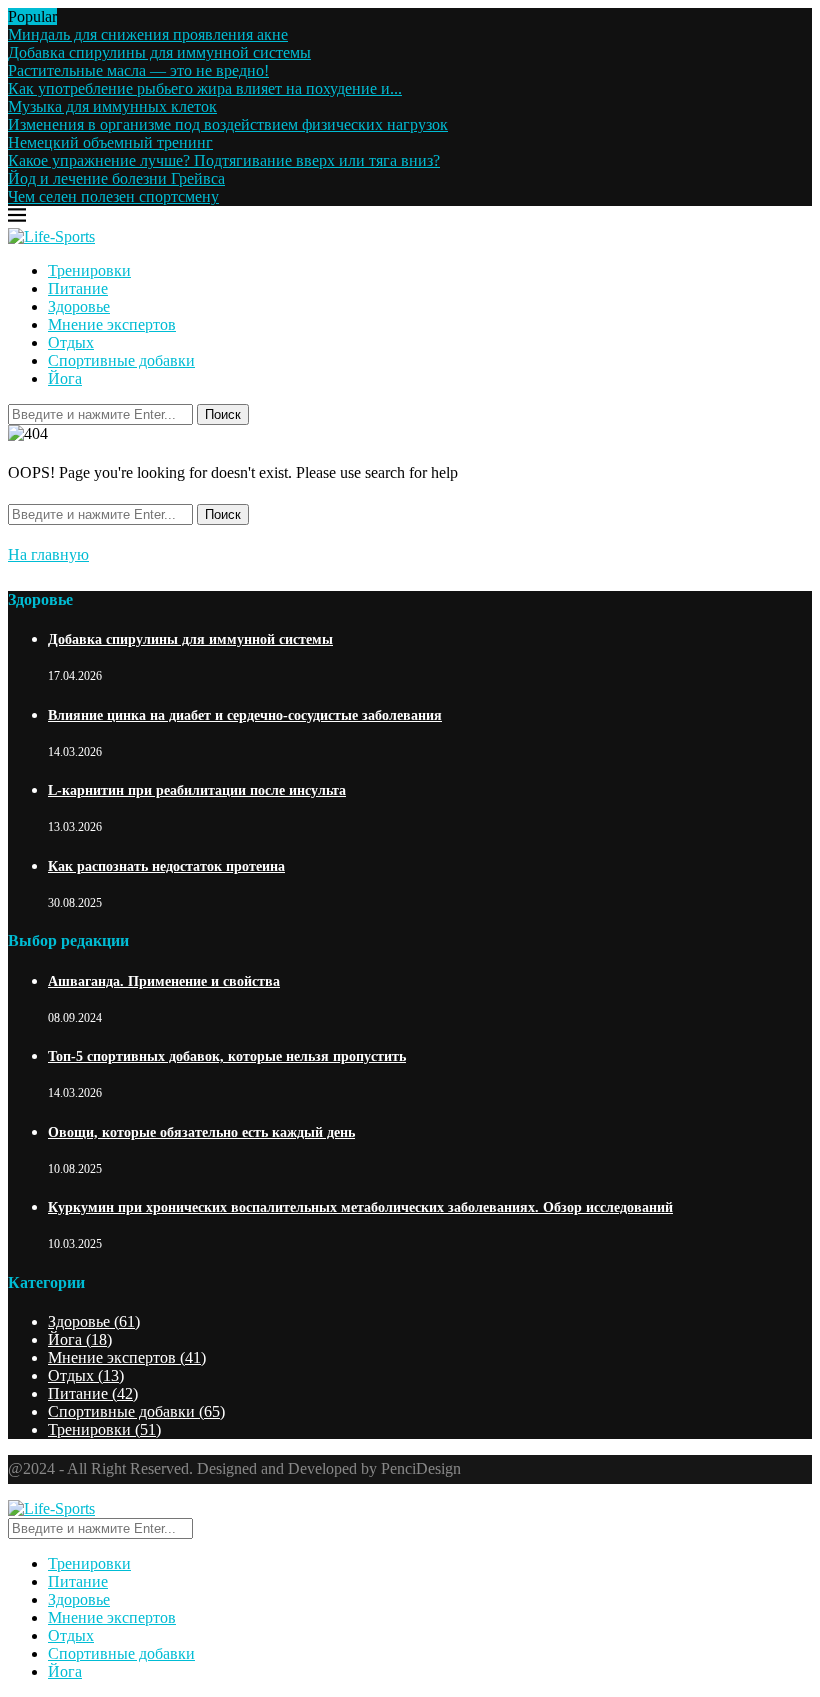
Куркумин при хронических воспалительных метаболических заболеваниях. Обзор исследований (360, 1207)
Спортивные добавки (121, 360)
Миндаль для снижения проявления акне (148, 34)
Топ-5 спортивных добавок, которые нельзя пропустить (227, 1056)
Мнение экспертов (112, 324)
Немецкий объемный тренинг (110, 142)
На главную (48, 554)
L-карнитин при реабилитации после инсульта (197, 790)
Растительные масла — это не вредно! (138, 70)
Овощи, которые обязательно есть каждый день (201, 1132)
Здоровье (79, 306)
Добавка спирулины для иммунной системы (159, 52)
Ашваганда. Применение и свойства (164, 981)
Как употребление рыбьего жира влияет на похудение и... (205, 88)
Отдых (71, 342)
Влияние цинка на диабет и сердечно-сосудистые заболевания (245, 715)
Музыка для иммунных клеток (112, 106)
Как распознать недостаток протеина (166, 866)
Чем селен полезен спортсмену (113, 196)
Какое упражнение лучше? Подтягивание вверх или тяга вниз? (224, 160)
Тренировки (89, 270)
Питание (78, 288)
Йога (65, 378)
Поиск (223, 414)
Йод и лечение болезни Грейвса (116, 178)
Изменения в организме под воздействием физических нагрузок (228, 124)
